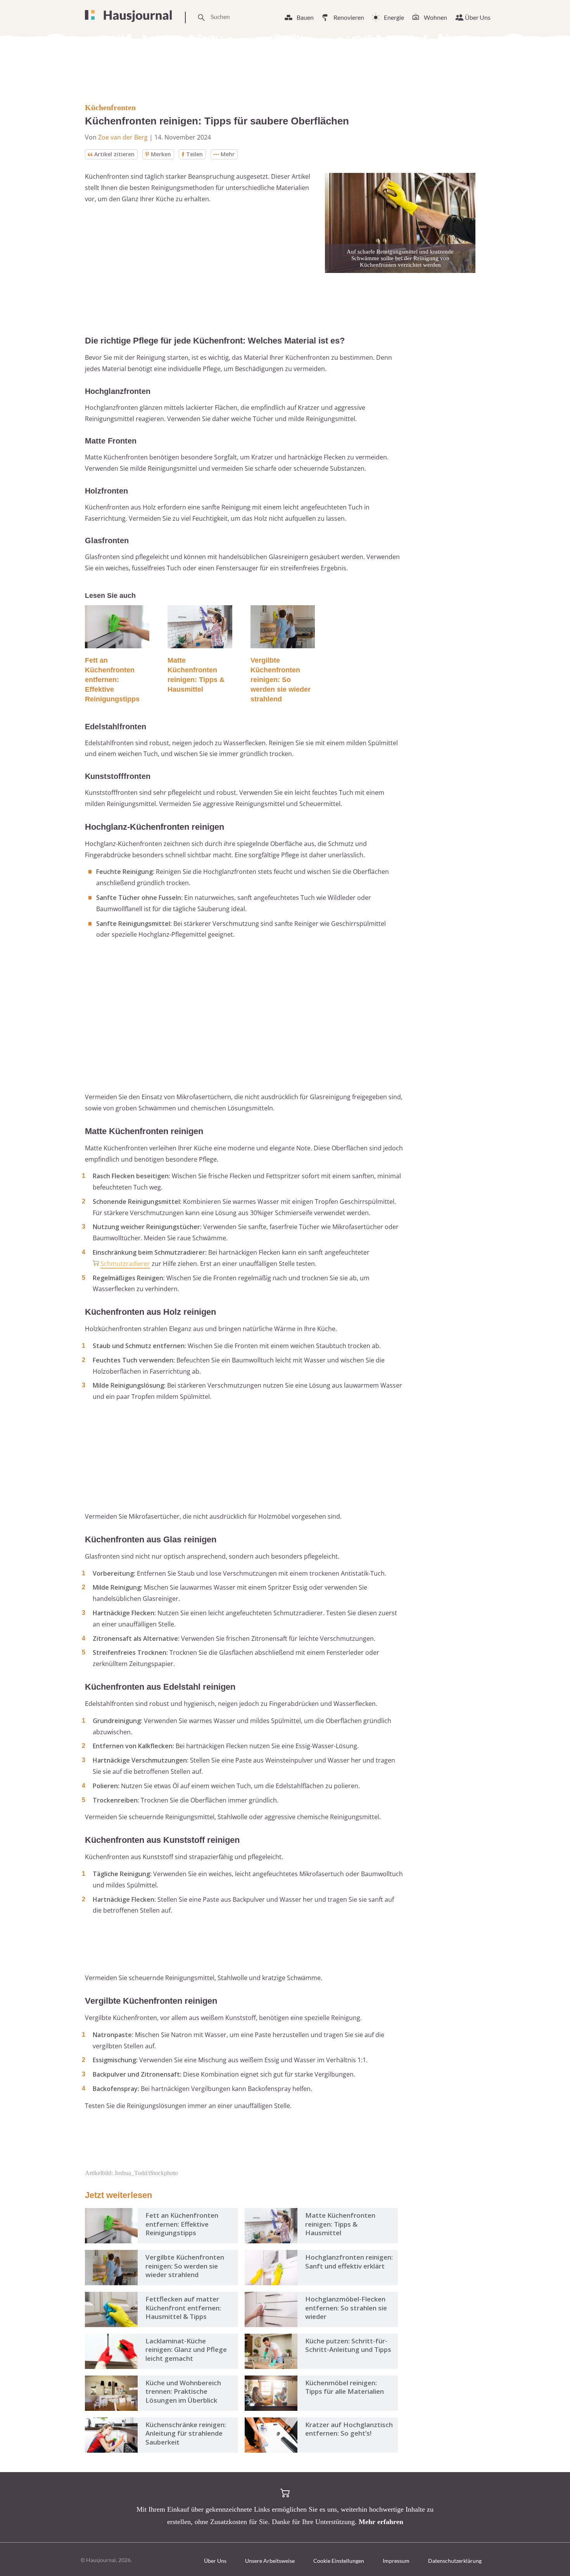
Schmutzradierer (125, 1264)
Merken (161, 154)
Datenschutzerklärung (455, 2561)
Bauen (305, 17)
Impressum (396, 2561)
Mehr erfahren (381, 2522)
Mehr (228, 154)
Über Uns (478, 17)
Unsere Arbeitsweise (270, 2561)
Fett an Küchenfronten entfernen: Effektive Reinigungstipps (112, 680)
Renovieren (349, 17)
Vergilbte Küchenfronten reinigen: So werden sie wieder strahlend (281, 680)
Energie (394, 17)
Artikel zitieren (114, 154)
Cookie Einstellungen (339, 2561)
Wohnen (435, 17)
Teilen (194, 154)
